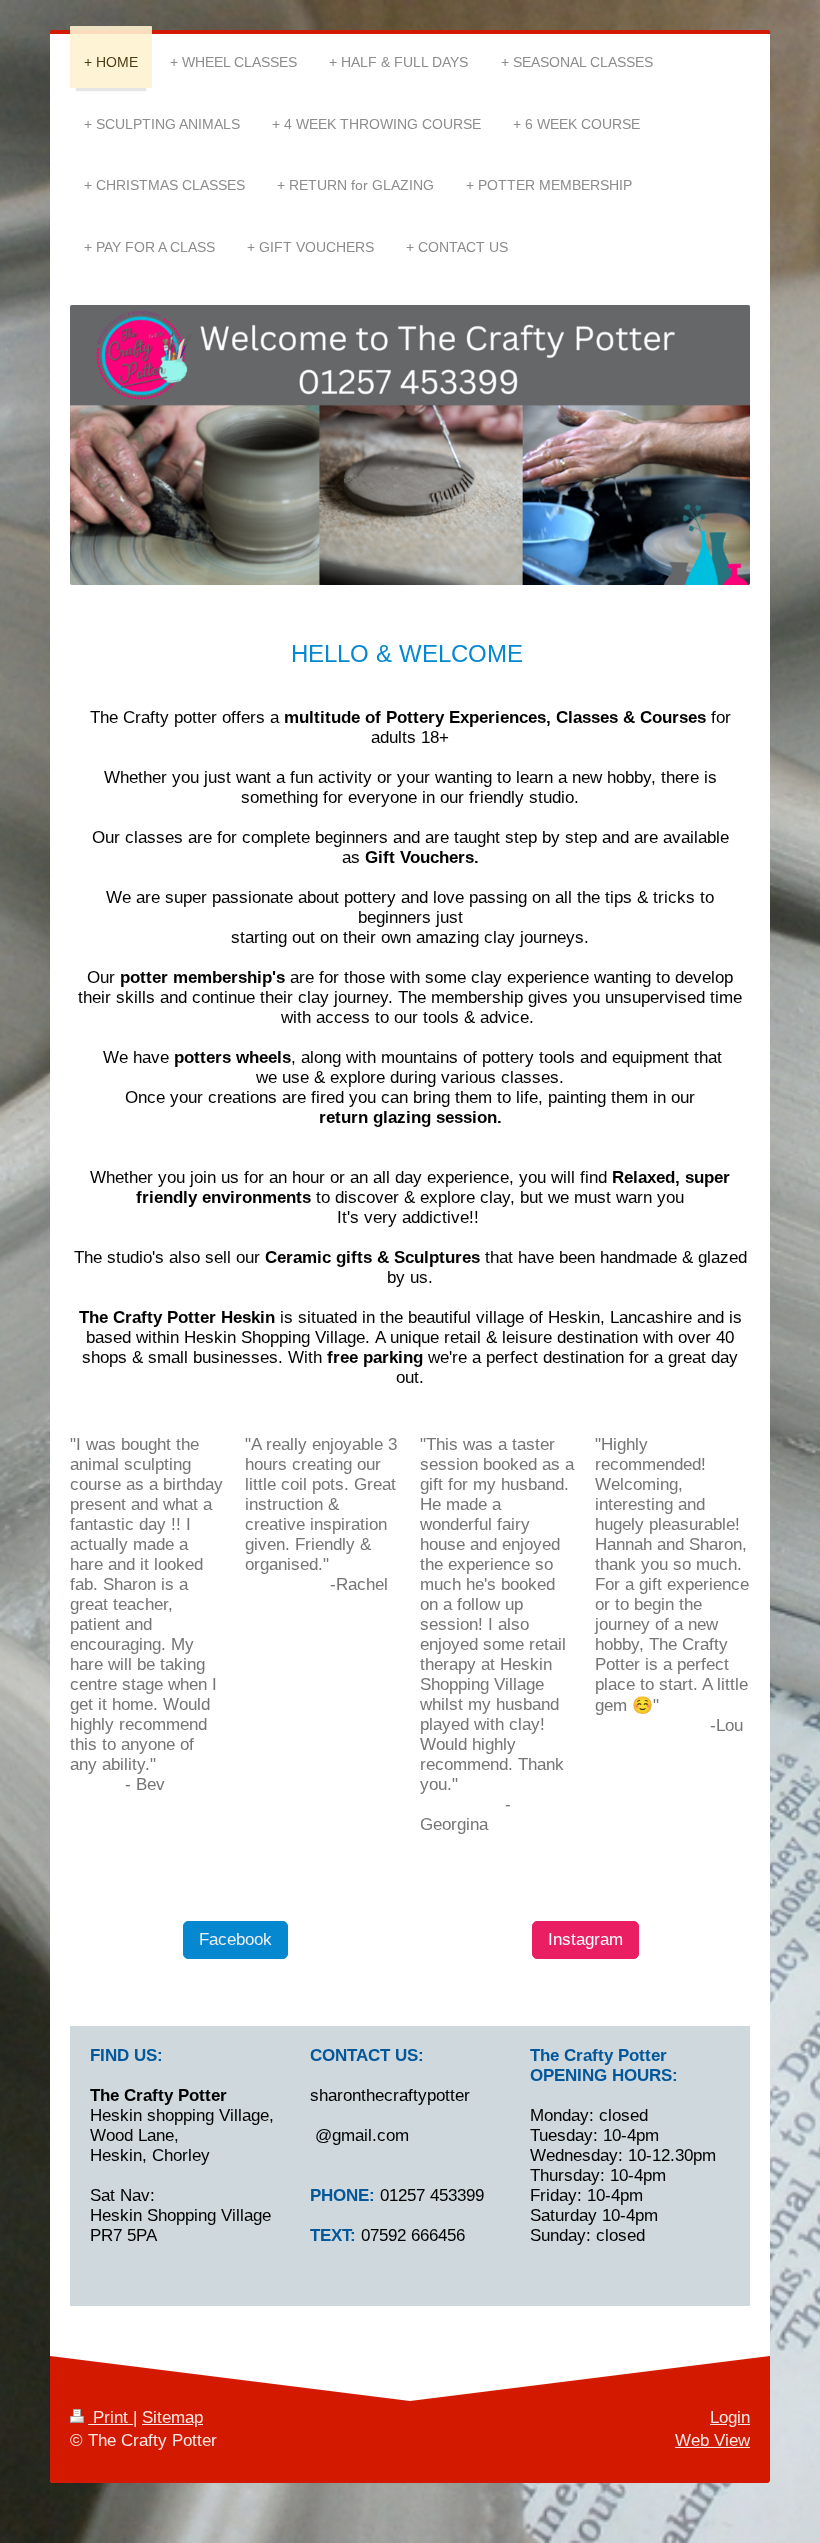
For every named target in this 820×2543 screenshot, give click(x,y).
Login (730, 2417)
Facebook (235, 1939)
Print (110, 2417)
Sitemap (172, 2417)
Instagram (585, 1939)
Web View (712, 2440)
